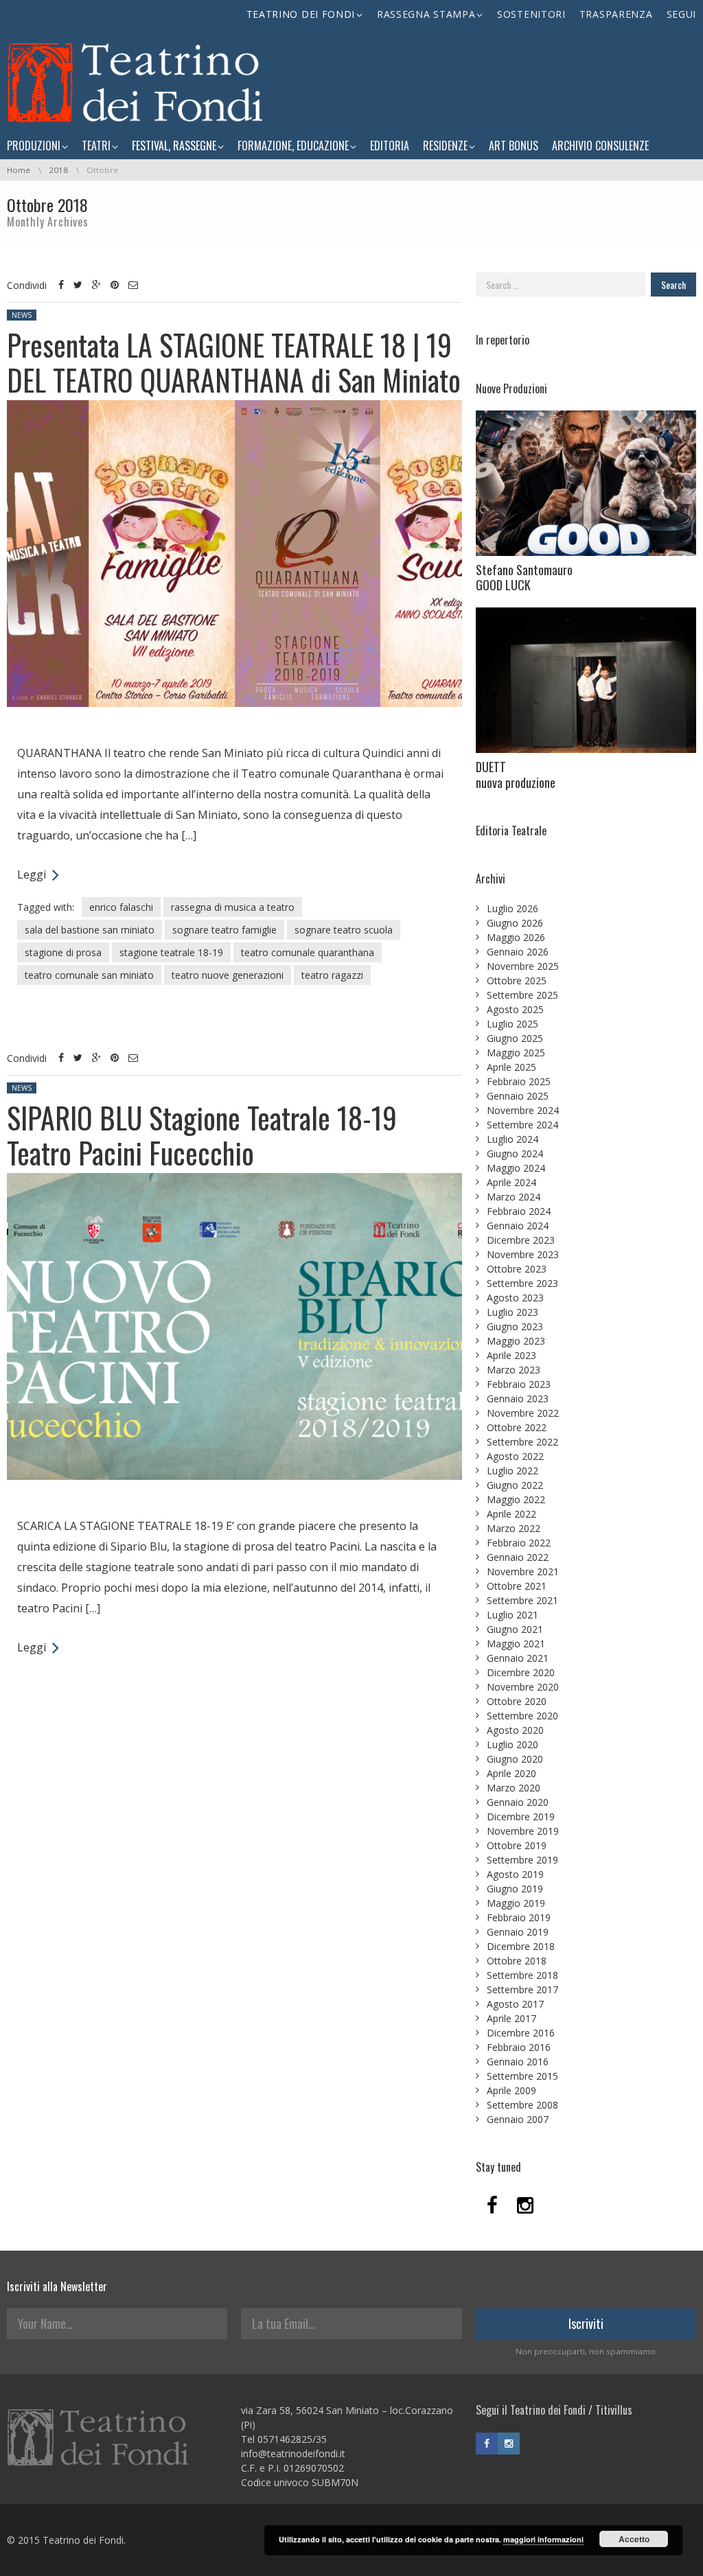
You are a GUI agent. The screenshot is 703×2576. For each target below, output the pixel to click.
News (22, 315)
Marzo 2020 (514, 1788)
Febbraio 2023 (519, 1384)
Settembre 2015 (522, 2076)
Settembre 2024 (522, 1125)
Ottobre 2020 (517, 1701)
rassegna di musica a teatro (233, 907)
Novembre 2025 (523, 966)
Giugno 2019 (515, 1889)
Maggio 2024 (516, 1168)
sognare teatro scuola (344, 930)
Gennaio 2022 (518, 1557)
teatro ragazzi (332, 975)
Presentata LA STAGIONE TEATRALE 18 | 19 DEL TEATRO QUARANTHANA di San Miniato (234, 362)
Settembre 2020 (522, 1716)
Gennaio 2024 (518, 1226)
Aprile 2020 (511, 1773)
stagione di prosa (63, 952)
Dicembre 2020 (521, 1672)
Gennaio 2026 (518, 952)
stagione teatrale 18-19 (171, 952)
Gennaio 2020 (518, 1802)
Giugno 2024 (515, 1153)
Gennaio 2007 (518, 2119)
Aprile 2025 (511, 1067)
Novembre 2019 (523, 1831)
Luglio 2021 (512, 1615)
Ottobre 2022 (517, 1427)
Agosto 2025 (515, 1009)
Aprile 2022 (511, 1514)
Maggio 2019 (516, 1903)
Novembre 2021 (523, 1571)
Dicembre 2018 (521, 1946)
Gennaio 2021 (518, 1658)
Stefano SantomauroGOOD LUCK (524, 578)
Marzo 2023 (514, 1370)
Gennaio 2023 (518, 1399)
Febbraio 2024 (519, 1211)
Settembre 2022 (522, 1442)
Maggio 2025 (516, 1053)
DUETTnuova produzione (516, 775)
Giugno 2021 (515, 1629)
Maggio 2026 (516, 937)
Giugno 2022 (515, 1485)
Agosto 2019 (515, 1874)
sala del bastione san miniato (90, 930)
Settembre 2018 (522, 1975)
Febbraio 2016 (519, 2047)
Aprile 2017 (511, 2018)
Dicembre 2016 (521, 2033)
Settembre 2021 (522, 1600)
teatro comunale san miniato (89, 975)
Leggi (32, 874)
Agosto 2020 (515, 1730)
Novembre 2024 (523, 1110)
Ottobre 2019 (517, 1845)
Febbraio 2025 (519, 1081)
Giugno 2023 (515, 1326)
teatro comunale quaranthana (308, 952)
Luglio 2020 (512, 1744)
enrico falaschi (121, 907)
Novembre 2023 (523, 1254)
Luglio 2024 (512, 1139)
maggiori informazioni (543, 2539)
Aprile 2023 (511, 1355)
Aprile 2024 (511, 1182)
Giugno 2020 (515, 1759)
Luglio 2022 (512, 1471)
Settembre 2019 (522, 1860)
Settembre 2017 (522, 1989)
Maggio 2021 (516, 1644)
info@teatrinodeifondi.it (293, 2453)
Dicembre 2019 (521, 1817)
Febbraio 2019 (519, 1917)
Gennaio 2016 (518, 2062)
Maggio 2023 (516, 1341)
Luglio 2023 (512, 1312)
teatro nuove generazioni (228, 975)
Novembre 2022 (523, 1413)
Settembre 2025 (522, 995)
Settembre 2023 (522, 1283)
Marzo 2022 (514, 1528)
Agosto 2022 (515, 1456)
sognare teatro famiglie (224, 930)
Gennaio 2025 (518, 1096)
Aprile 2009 (511, 2090)
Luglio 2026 (512, 908)
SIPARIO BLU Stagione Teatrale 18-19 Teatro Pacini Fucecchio (202, 1135)
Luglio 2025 (512, 1024)
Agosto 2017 (515, 2004)
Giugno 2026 (515, 923)
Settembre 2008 (522, 2105)
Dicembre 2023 (521, 1240)
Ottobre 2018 (517, 1961)
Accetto (634, 2539)
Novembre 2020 (523, 1687)
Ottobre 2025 (517, 980)
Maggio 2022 (516, 1499)
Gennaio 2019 (518, 1932)
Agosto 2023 (515, 1298)
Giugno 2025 (515, 1038)
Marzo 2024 (514, 1197)
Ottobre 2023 (517, 1269)
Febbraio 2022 (519, 1543)
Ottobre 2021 (517, 1586)
